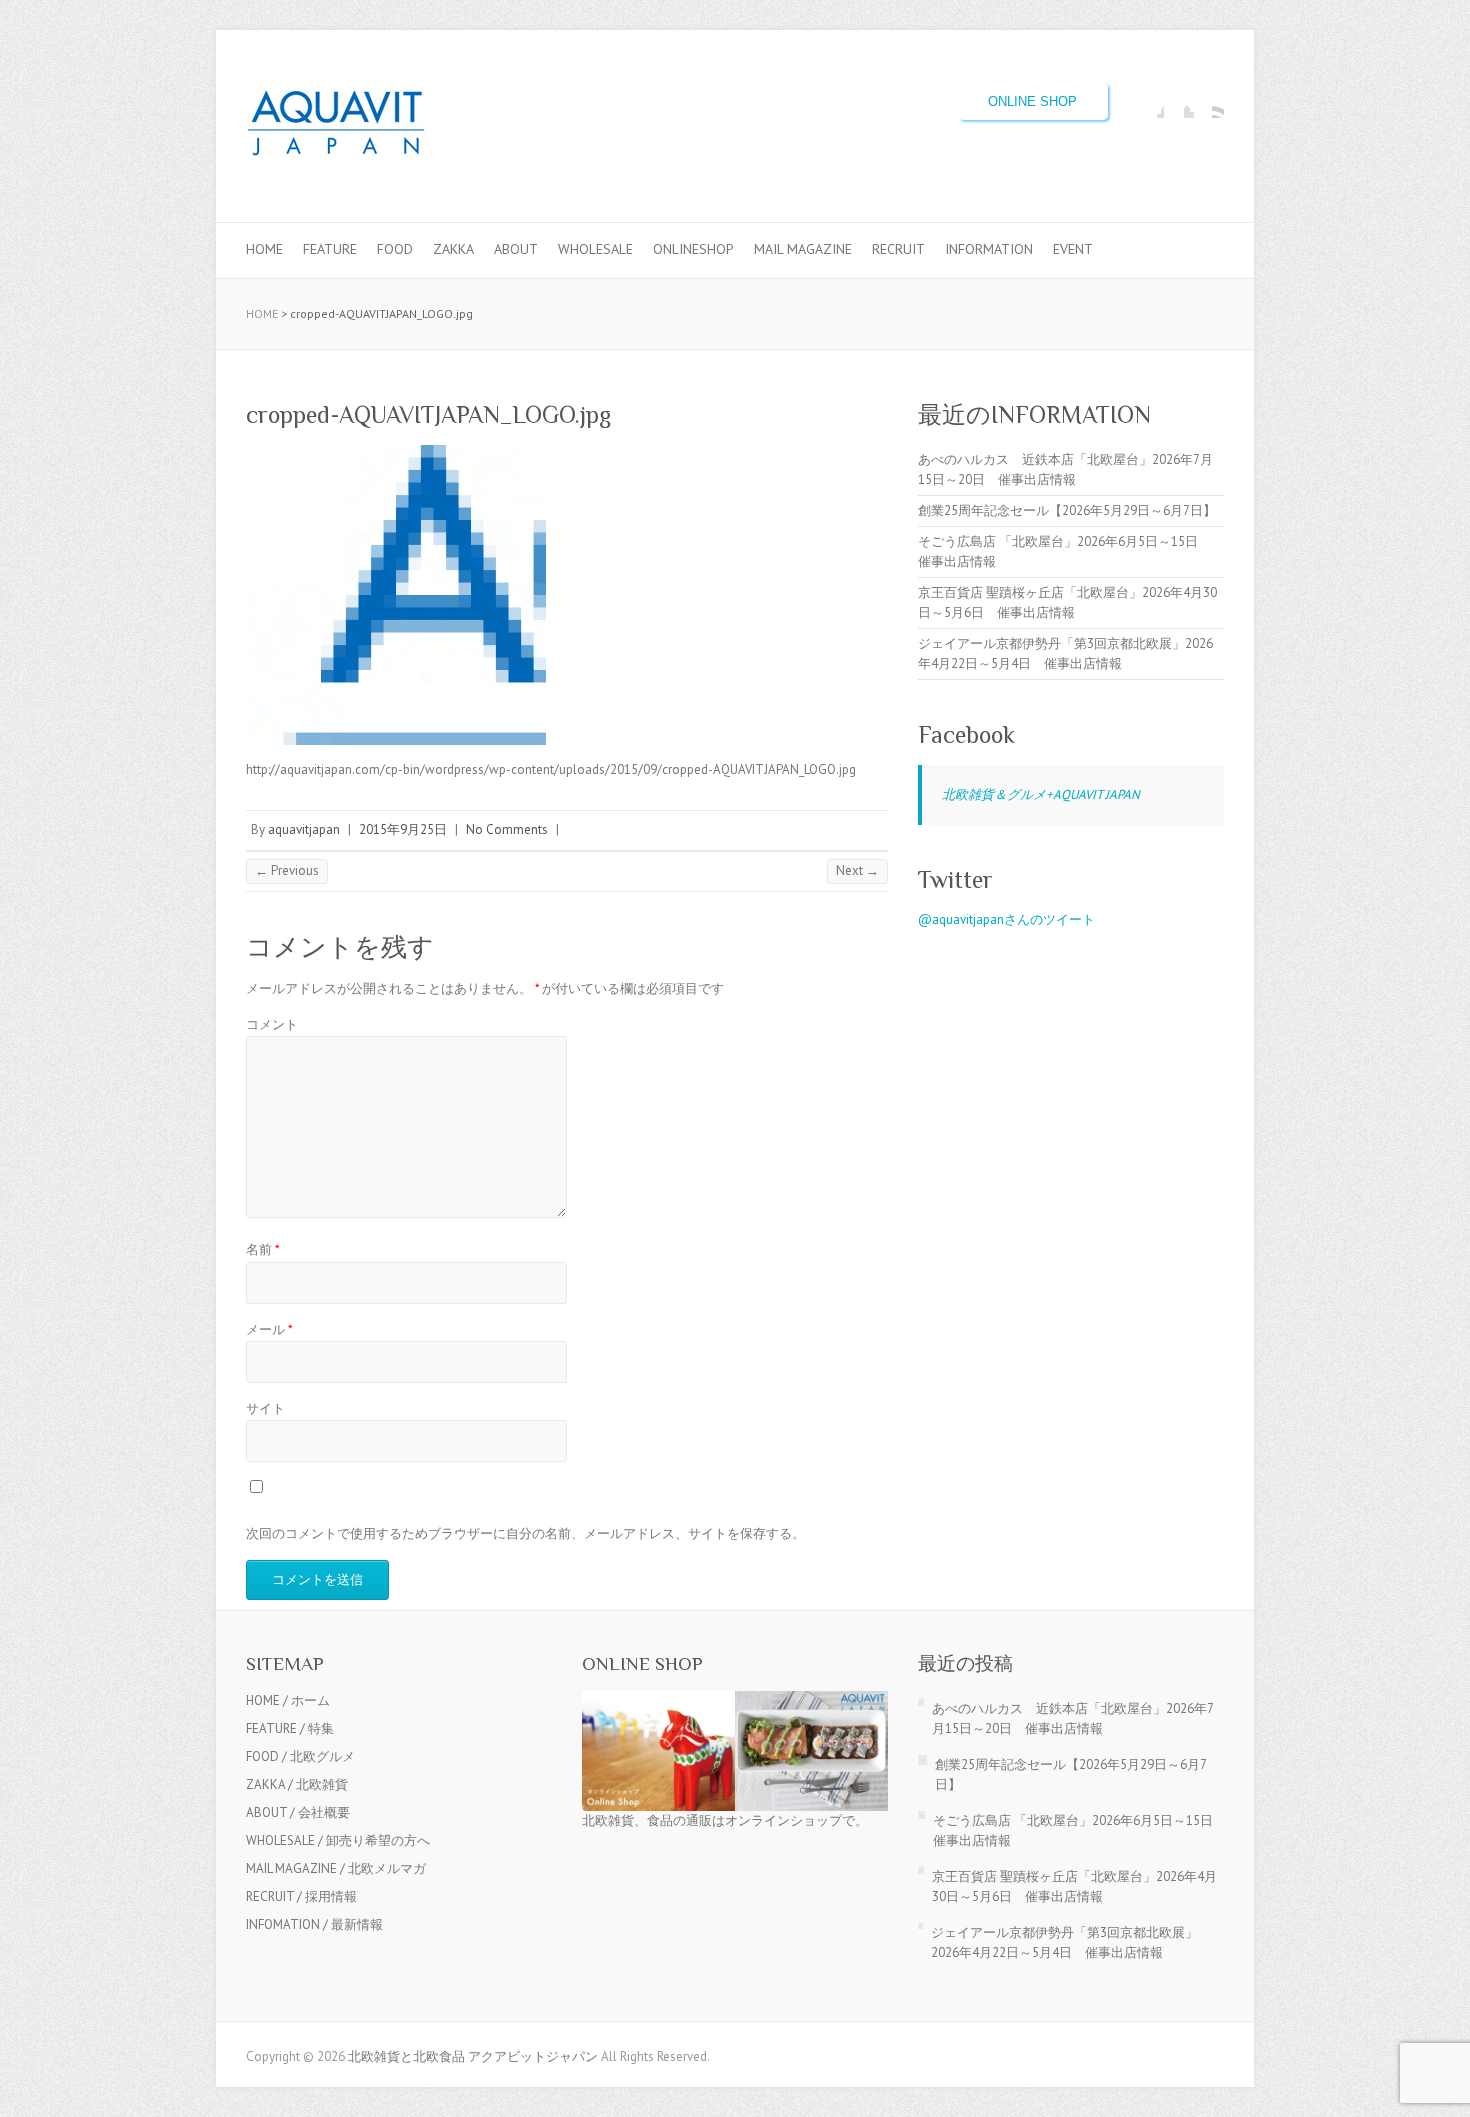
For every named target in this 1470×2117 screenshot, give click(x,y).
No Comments (507, 829)
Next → (857, 870)
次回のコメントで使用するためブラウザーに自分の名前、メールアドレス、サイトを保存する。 (525, 1533)
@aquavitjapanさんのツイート (1006, 919)
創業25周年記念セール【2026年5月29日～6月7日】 (1067, 510)
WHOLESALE (595, 249)
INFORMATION (989, 249)
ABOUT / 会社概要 (298, 1812)
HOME (264, 249)
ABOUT (516, 249)
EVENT (1073, 249)
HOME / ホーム (288, 1700)
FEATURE (330, 249)
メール (269, 1329)
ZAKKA (453, 249)
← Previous (287, 870)
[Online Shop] (735, 1700)
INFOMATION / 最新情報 (314, 1924)
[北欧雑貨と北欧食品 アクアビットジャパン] (336, 126)
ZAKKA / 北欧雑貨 (297, 1784)
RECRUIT (898, 249)
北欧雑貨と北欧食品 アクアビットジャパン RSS (1209, 103)
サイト (265, 1408)
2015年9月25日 (403, 829)
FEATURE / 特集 (290, 1728)
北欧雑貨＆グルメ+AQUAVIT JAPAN (1041, 794)
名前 (263, 1249)
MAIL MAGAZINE (803, 249)
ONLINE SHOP (1032, 101)
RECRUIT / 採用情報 (301, 1896)
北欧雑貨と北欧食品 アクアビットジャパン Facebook (1149, 103)
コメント (272, 1024)
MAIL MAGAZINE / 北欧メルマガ (336, 1868)
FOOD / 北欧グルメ (300, 1756)
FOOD (395, 249)
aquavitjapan (304, 829)
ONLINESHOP (693, 249)
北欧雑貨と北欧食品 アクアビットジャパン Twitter (1179, 103)
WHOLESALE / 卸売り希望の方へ (338, 1840)
